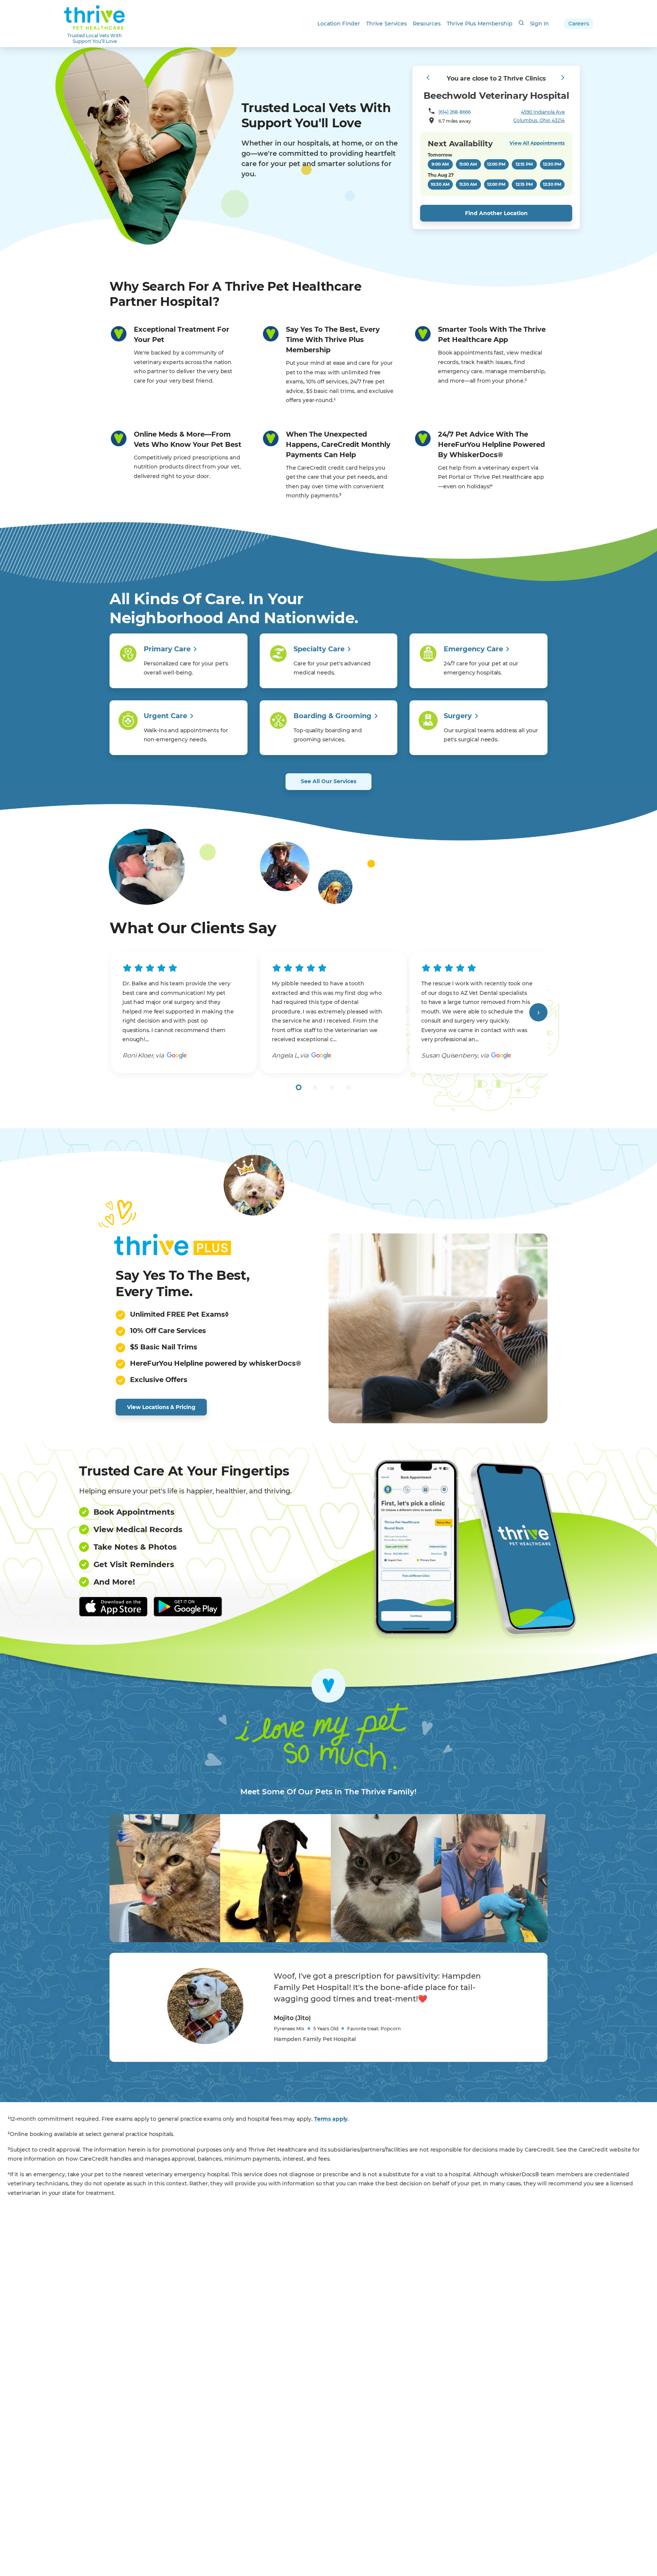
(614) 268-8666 (454, 112)
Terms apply (331, 2119)
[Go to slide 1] (299, 1087)
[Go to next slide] (538, 1012)
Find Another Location (496, 213)
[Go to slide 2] (315, 1088)
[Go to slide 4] (349, 1088)
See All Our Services (328, 781)
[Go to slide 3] (332, 1088)
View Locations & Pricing (161, 1407)
